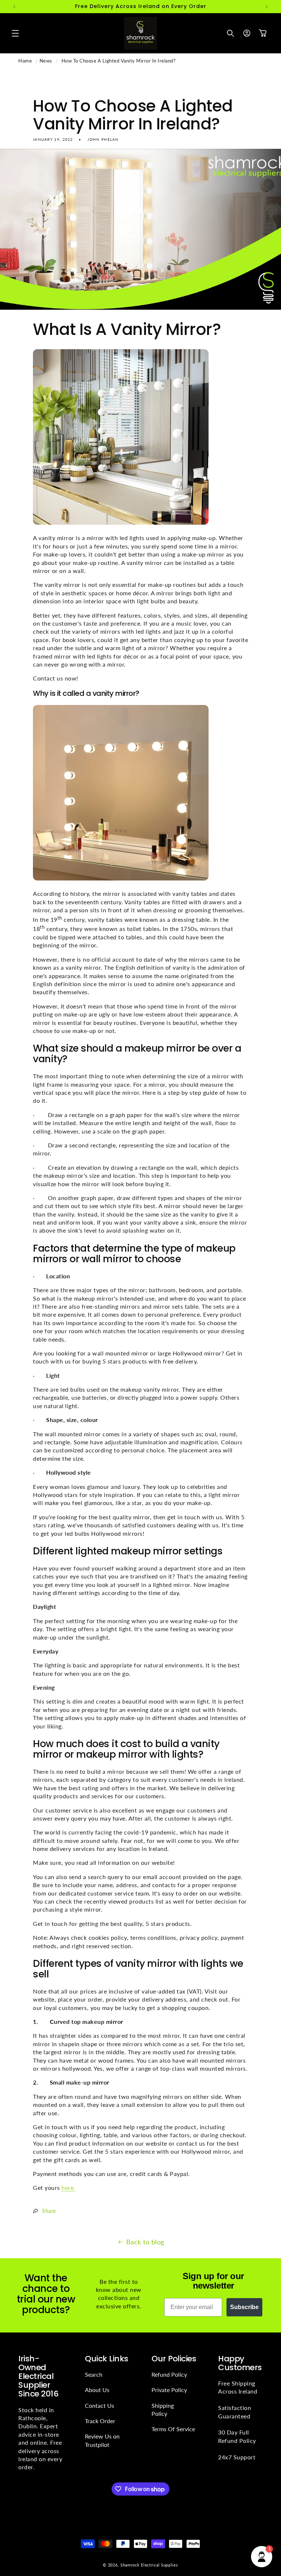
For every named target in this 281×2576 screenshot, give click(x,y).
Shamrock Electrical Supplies (149, 2565)
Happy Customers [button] (240, 2363)
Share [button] (49, 2211)
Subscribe (244, 2307)
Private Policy (169, 2390)
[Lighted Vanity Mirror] (121, 524)
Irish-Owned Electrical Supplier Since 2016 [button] (38, 2377)
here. (68, 2187)
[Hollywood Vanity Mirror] (121, 880)
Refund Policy (169, 2374)
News (46, 61)
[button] (15, 33)
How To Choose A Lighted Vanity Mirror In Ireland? (119, 61)
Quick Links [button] (107, 2359)
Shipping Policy (163, 2409)
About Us (97, 2390)
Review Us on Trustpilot (102, 2440)
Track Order (100, 2421)
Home (25, 61)
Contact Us (100, 2405)
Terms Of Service (173, 2429)
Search (94, 2374)
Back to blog (145, 2242)
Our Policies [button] (174, 2359)
